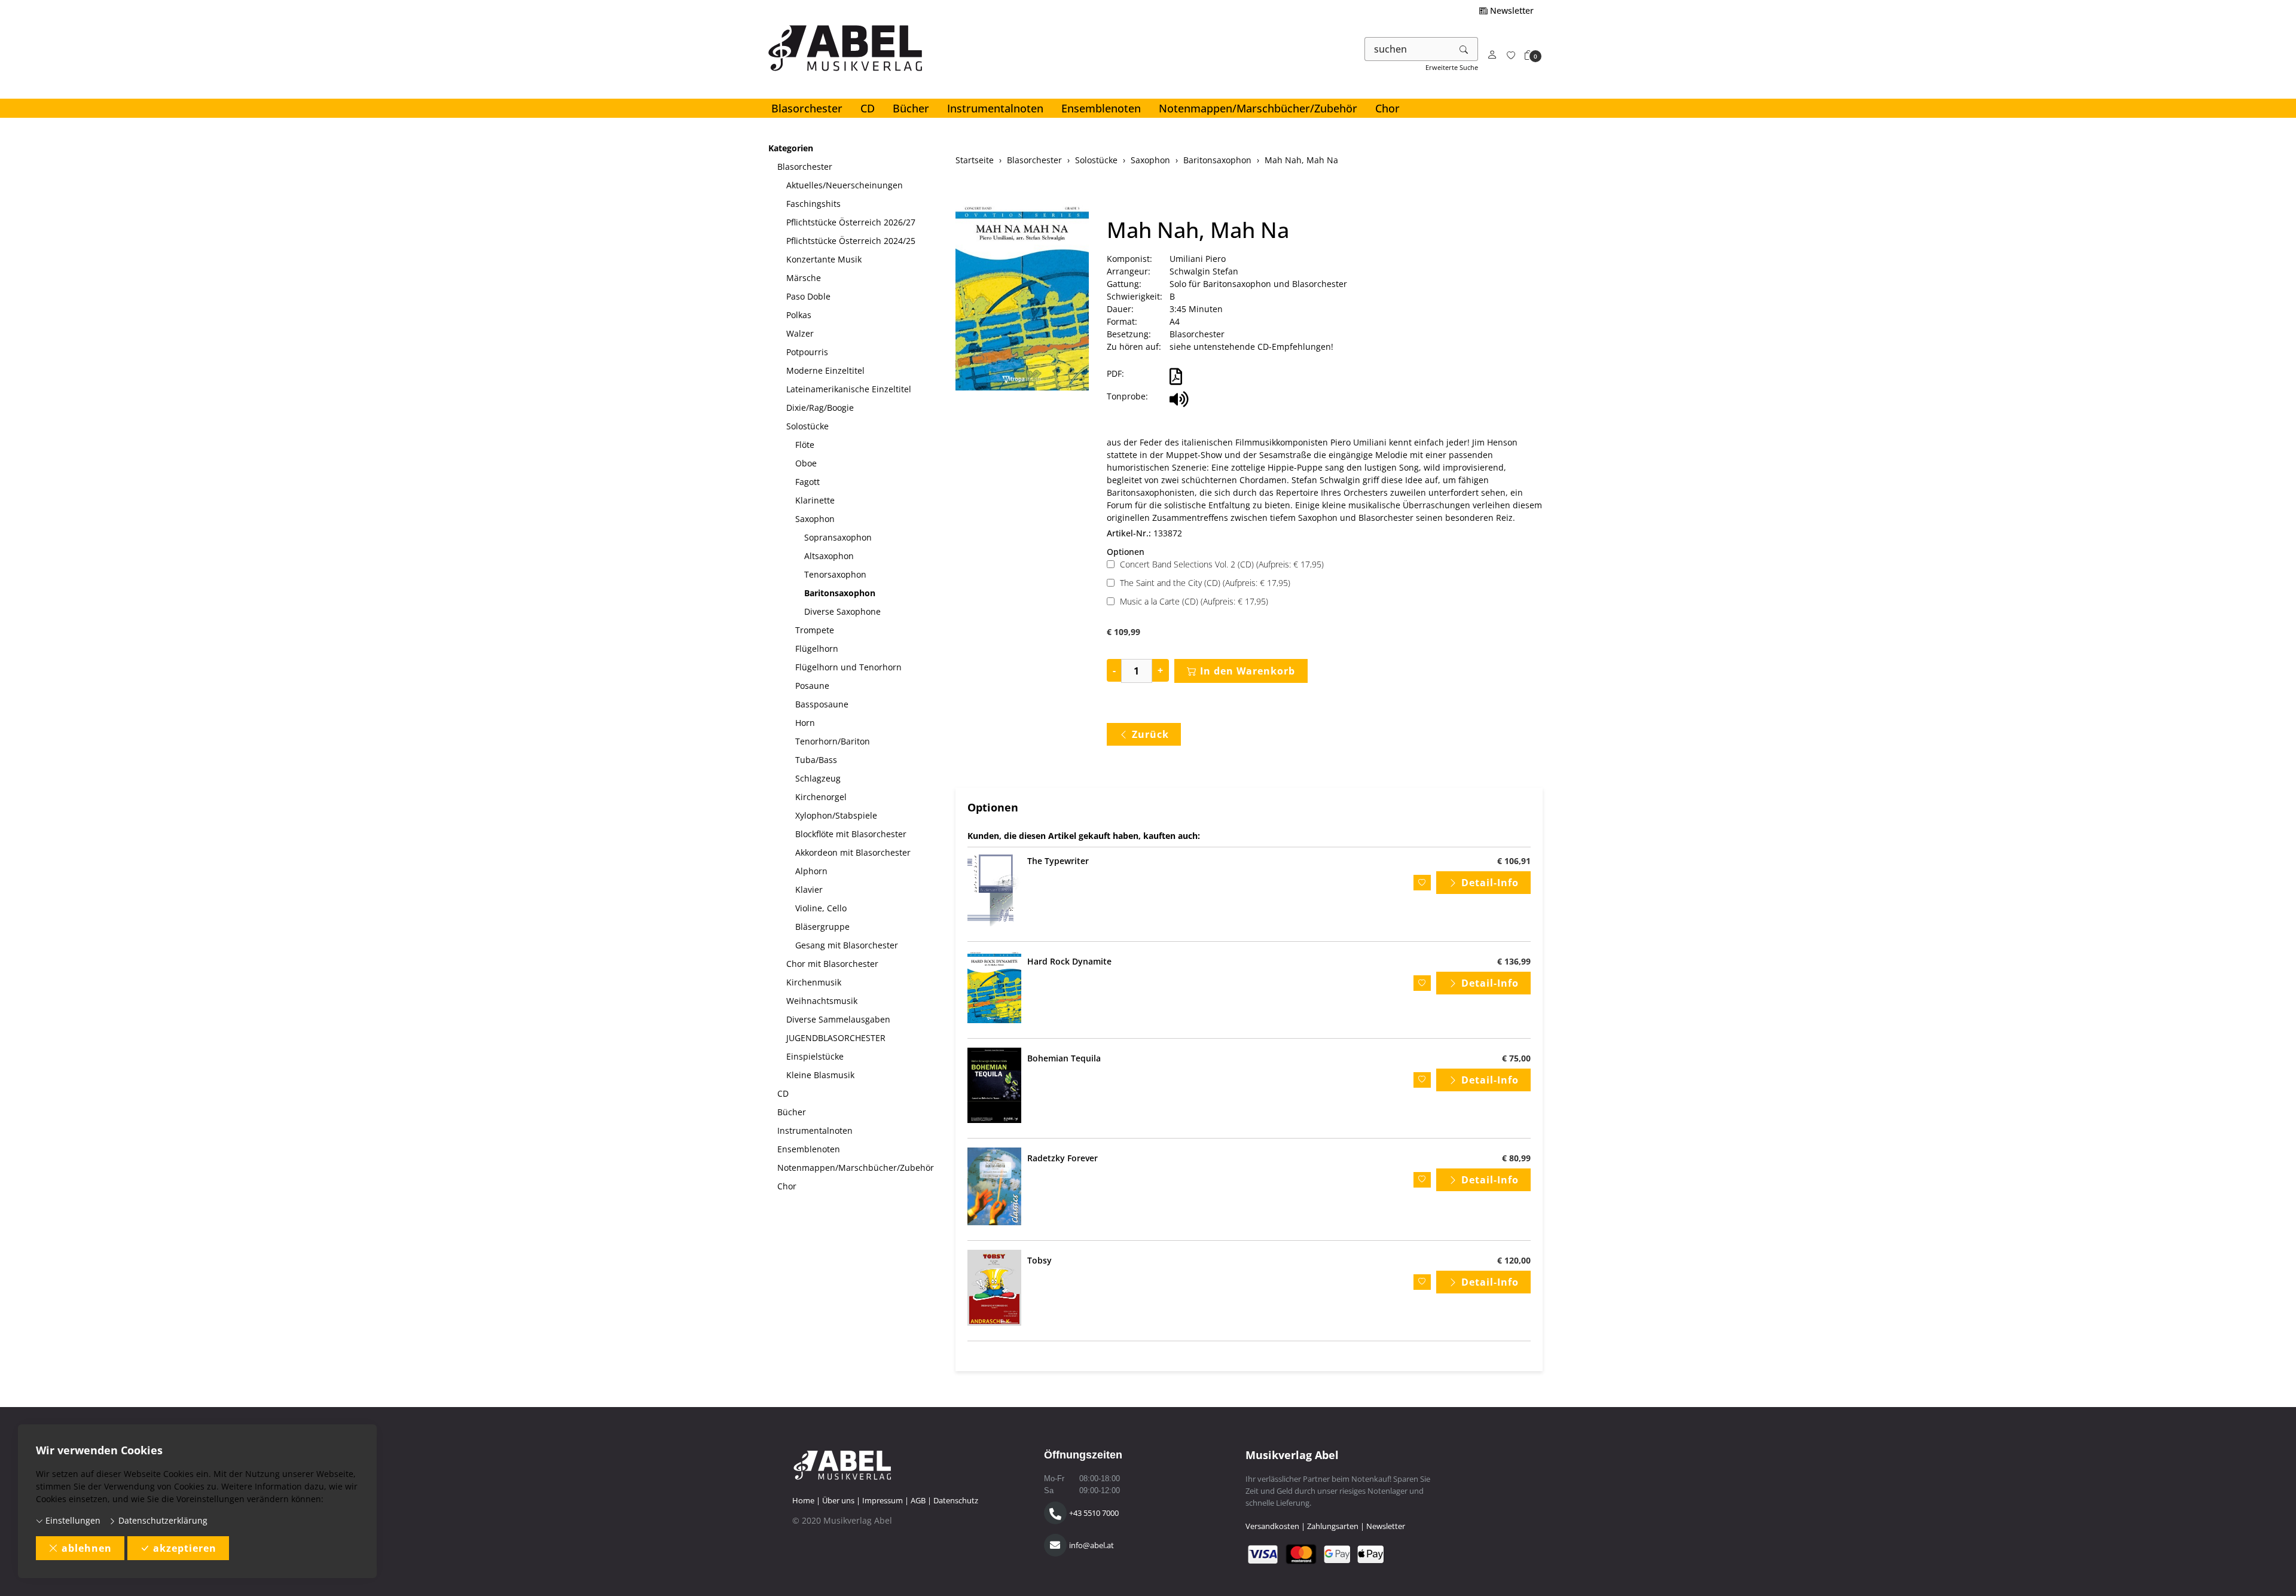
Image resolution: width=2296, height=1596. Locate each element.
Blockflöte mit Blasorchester (851, 834)
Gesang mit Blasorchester (847, 945)
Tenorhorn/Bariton (833, 741)
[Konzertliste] (1511, 55)
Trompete (815, 630)
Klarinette (815, 500)
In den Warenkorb (1248, 671)
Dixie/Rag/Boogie (820, 408)
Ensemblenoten (1101, 108)
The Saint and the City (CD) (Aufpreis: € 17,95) (1205, 583)
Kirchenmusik (814, 982)
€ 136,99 (1514, 961)
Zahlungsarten (1333, 1526)
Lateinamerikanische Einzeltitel (849, 389)
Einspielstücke (815, 1056)
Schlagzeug (818, 778)
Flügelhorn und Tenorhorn (848, 667)
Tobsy (1039, 1260)
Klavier (809, 889)
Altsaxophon (829, 556)
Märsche (804, 278)
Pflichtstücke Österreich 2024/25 (851, 241)
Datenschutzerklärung (162, 1520)
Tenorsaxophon (835, 574)
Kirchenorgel (821, 797)
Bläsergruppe (822, 927)
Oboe (806, 463)
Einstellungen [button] (72, 1520)
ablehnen (87, 1548)
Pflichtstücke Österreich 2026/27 (851, 222)
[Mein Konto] (1492, 55)
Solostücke (807, 426)
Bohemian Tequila (1064, 1058)
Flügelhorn (817, 649)
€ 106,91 (1514, 861)
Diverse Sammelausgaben (838, 1019)
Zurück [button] (1150, 734)
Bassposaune (822, 704)
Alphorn (811, 871)
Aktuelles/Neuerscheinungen (845, 185)
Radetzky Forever (1062, 1158)
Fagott (807, 482)
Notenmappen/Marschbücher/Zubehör (1258, 108)
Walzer (800, 333)
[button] (1529, 55)
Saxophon (815, 519)
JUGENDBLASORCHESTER (836, 1038)
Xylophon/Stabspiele (836, 815)
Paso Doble (808, 296)
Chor (1387, 108)
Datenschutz (956, 1500)
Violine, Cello (821, 908)
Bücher (911, 108)
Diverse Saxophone (842, 611)
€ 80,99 (1516, 1158)
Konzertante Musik (824, 259)
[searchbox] (1408, 49)
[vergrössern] (1022, 298)
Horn (805, 723)
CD (868, 108)
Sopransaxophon (838, 537)
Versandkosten (1272, 1526)
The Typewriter (1058, 861)
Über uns (838, 1500)
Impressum (883, 1500)
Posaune (812, 686)
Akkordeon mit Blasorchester (853, 852)
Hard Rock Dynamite (1069, 961)
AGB (918, 1500)
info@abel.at (1091, 1545)
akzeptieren (185, 1548)
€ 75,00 (1516, 1058)
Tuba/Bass (816, 760)
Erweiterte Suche (1452, 67)
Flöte (805, 445)
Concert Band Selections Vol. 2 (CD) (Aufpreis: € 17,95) (1222, 564)
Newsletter (1511, 10)
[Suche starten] (1464, 49)
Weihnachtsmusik (822, 1001)
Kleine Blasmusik (820, 1075)
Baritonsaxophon (840, 593)
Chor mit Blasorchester (832, 964)
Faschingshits (813, 204)
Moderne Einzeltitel (825, 370)
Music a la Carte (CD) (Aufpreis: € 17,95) (1194, 601)
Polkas (799, 315)
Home (803, 1500)
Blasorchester (807, 108)
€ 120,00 (1514, 1260)
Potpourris (807, 352)
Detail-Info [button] (1490, 883)
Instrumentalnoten (995, 108)
